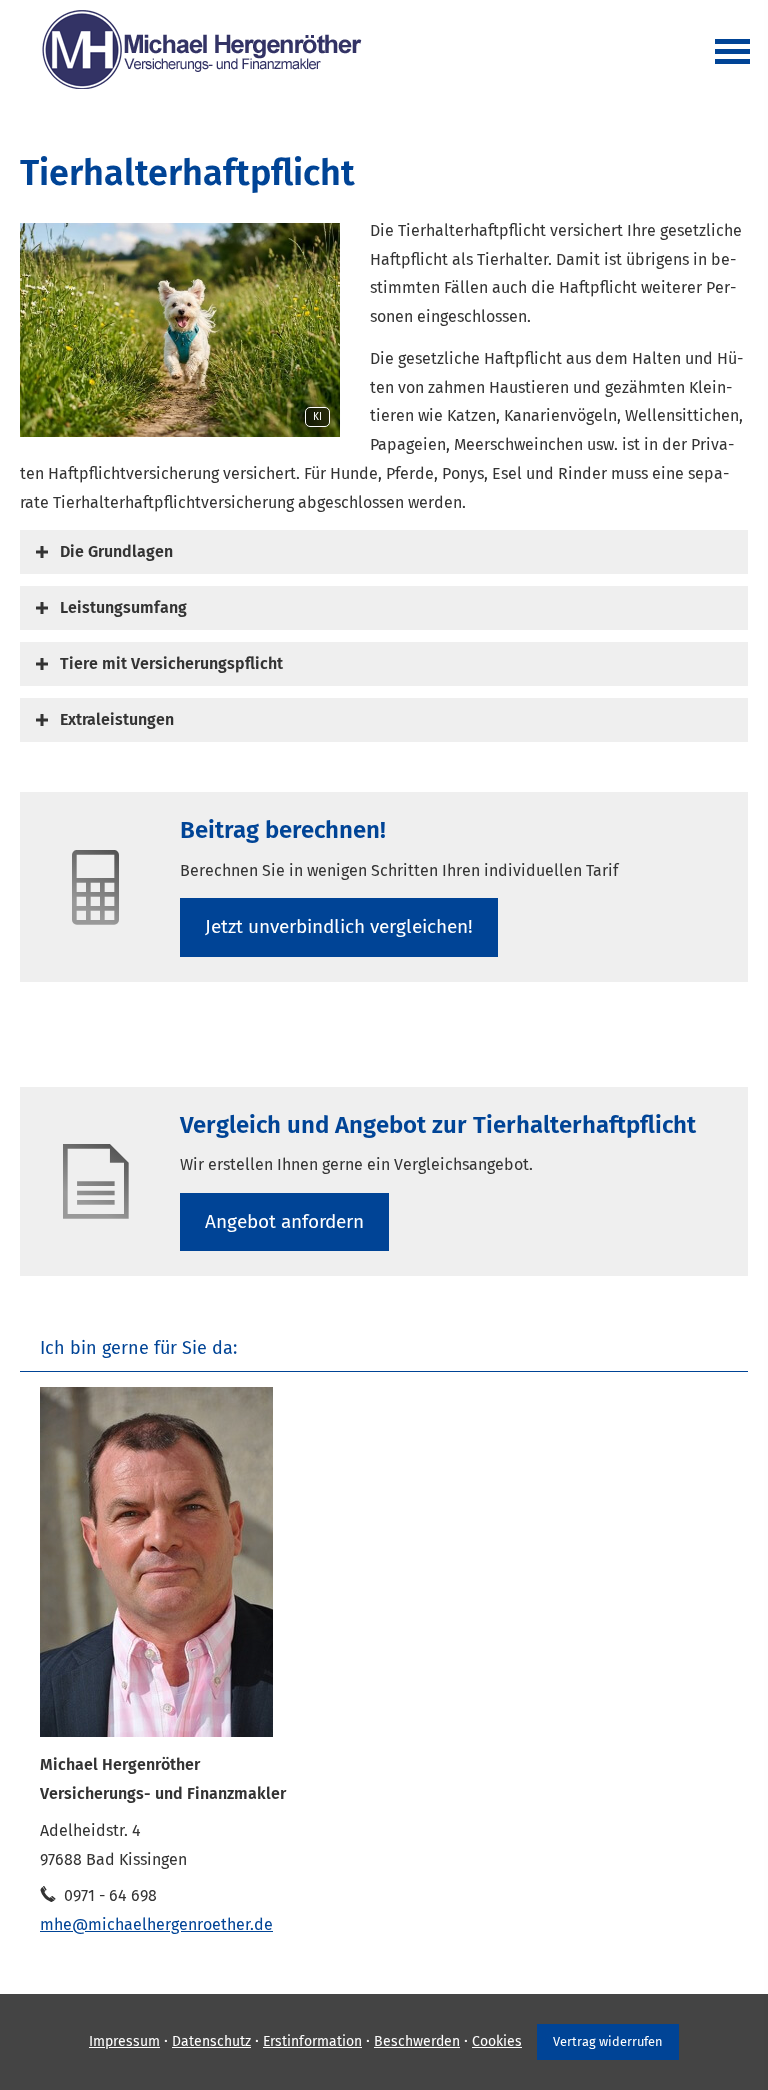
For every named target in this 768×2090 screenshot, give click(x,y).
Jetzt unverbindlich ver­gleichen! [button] (339, 926)
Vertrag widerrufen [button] (608, 2041)
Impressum (124, 2041)
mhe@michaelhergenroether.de (156, 1924)
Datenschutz (211, 2041)
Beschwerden (417, 2041)
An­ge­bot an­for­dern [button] (284, 1221)
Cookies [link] (497, 2041)
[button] (116, 551)
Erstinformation (312, 2041)
